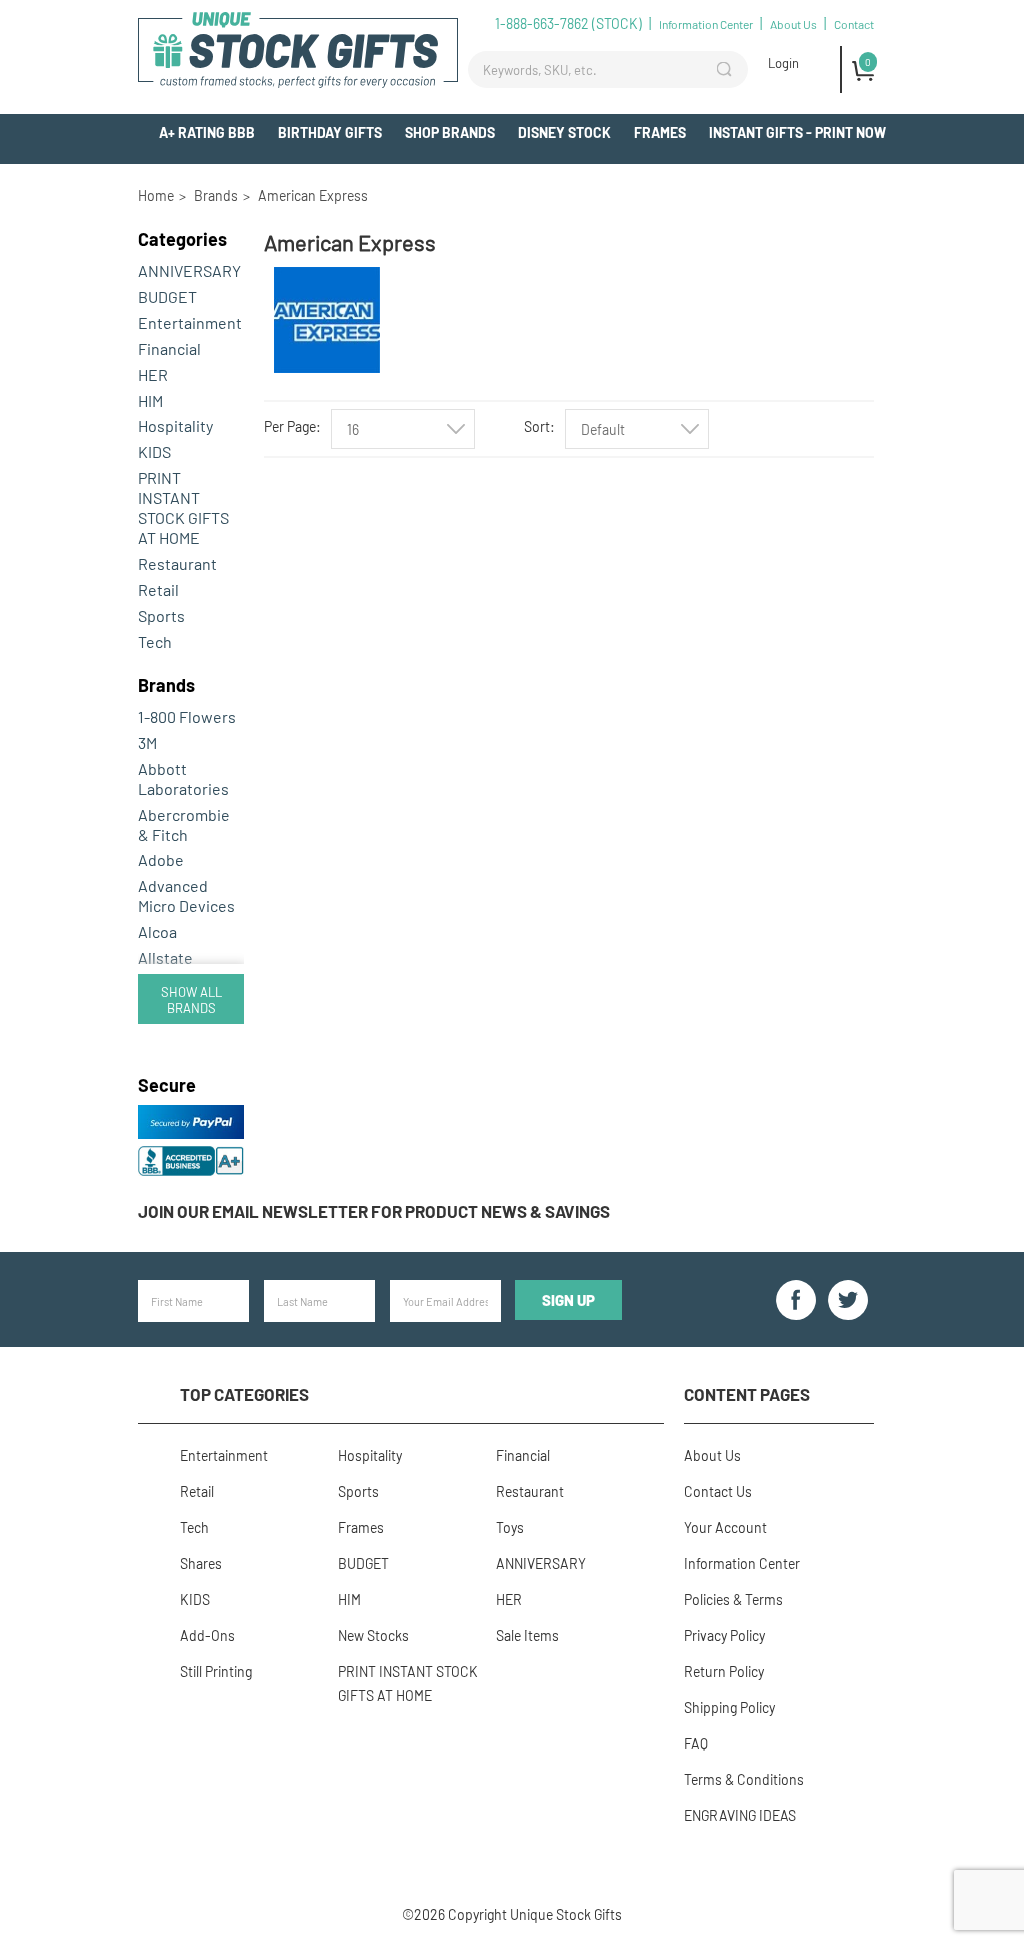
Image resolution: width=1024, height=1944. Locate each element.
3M (147, 742)
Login (783, 63)
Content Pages (747, 1394)
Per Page (290, 426)
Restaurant (177, 563)
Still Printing (216, 1671)
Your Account (725, 1527)
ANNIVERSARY (189, 270)
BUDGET (167, 296)
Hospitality (175, 425)
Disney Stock (564, 132)
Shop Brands (450, 132)
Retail (158, 589)
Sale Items (527, 1635)
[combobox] (403, 429)
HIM (150, 400)
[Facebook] (796, 1300)
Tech (155, 641)
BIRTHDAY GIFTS (330, 132)
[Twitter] (848, 1300)
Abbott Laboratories (183, 778)
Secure (167, 1085)
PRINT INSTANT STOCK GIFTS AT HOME (183, 507)
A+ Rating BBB (207, 132)
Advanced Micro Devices (186, 895)
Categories (182, 239)
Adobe (161, 859)
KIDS (154, 451)
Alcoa (157, 931)
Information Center (706, 24)
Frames (660, 132)
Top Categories (244, 1394)
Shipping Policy (729, 1707)
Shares (201, 1563)
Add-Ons (856, 170)
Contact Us (718, 1491)
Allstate (165, 957)
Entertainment (190, 322)
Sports (161, 615)
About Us (793, 24)
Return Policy (724, 1671)
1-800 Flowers (187, 716)
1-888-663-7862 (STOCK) (568, 23)
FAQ (696, 1743)
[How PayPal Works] (191, 1133)
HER (153, 374)
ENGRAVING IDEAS (740, 1815)
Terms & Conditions (744, 1779)
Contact (854, 24)
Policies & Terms (733, 1599)
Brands (166, 685)
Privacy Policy (724, 1635)
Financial (169, 348)
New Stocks (373, 1635)
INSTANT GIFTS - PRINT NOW (797, 132)
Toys (510, 1527)
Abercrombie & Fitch (184, 824)
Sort (537, 426)
